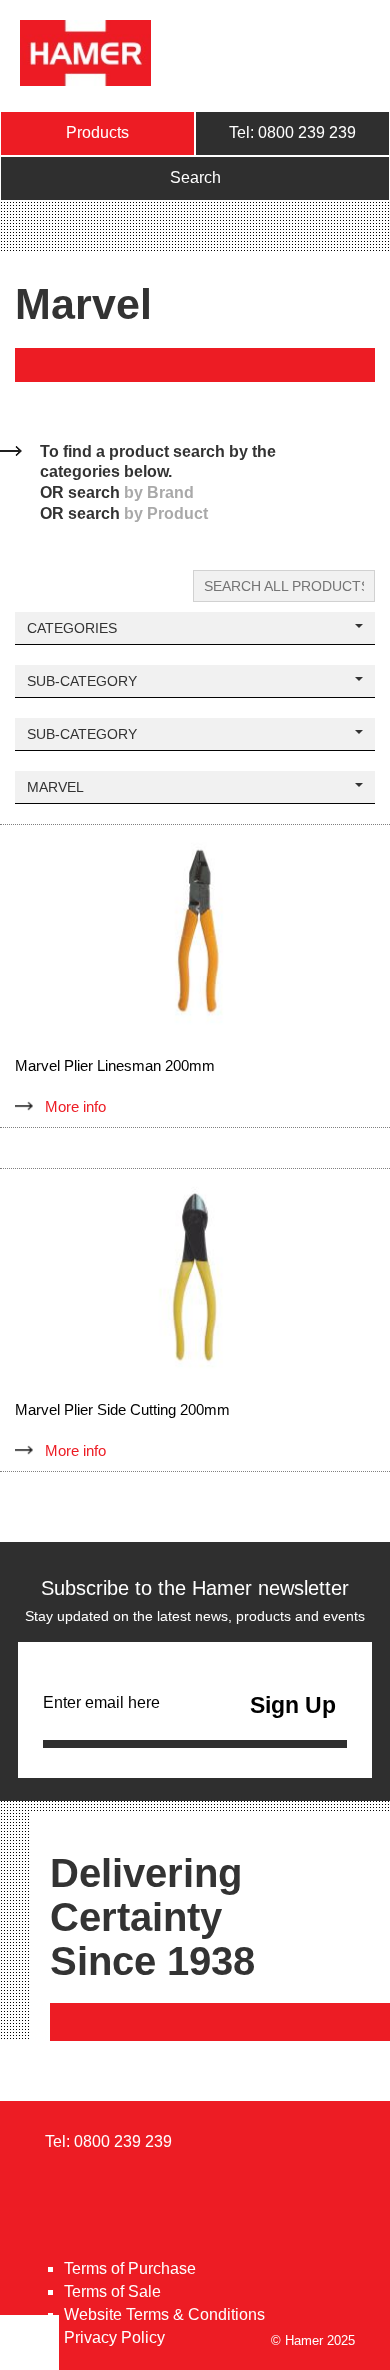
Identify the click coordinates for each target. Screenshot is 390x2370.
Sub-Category (82, 681)
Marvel (55, 787)
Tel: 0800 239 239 (292, 132)
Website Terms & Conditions (164, 2314)
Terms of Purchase (130, 2268)
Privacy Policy (114, 2337)
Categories (72, 628)
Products (97, 132)
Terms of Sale (112, 2291)
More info (75, 1107)
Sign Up (293, 1705)
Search (195, 177)
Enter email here (101, 1702)
